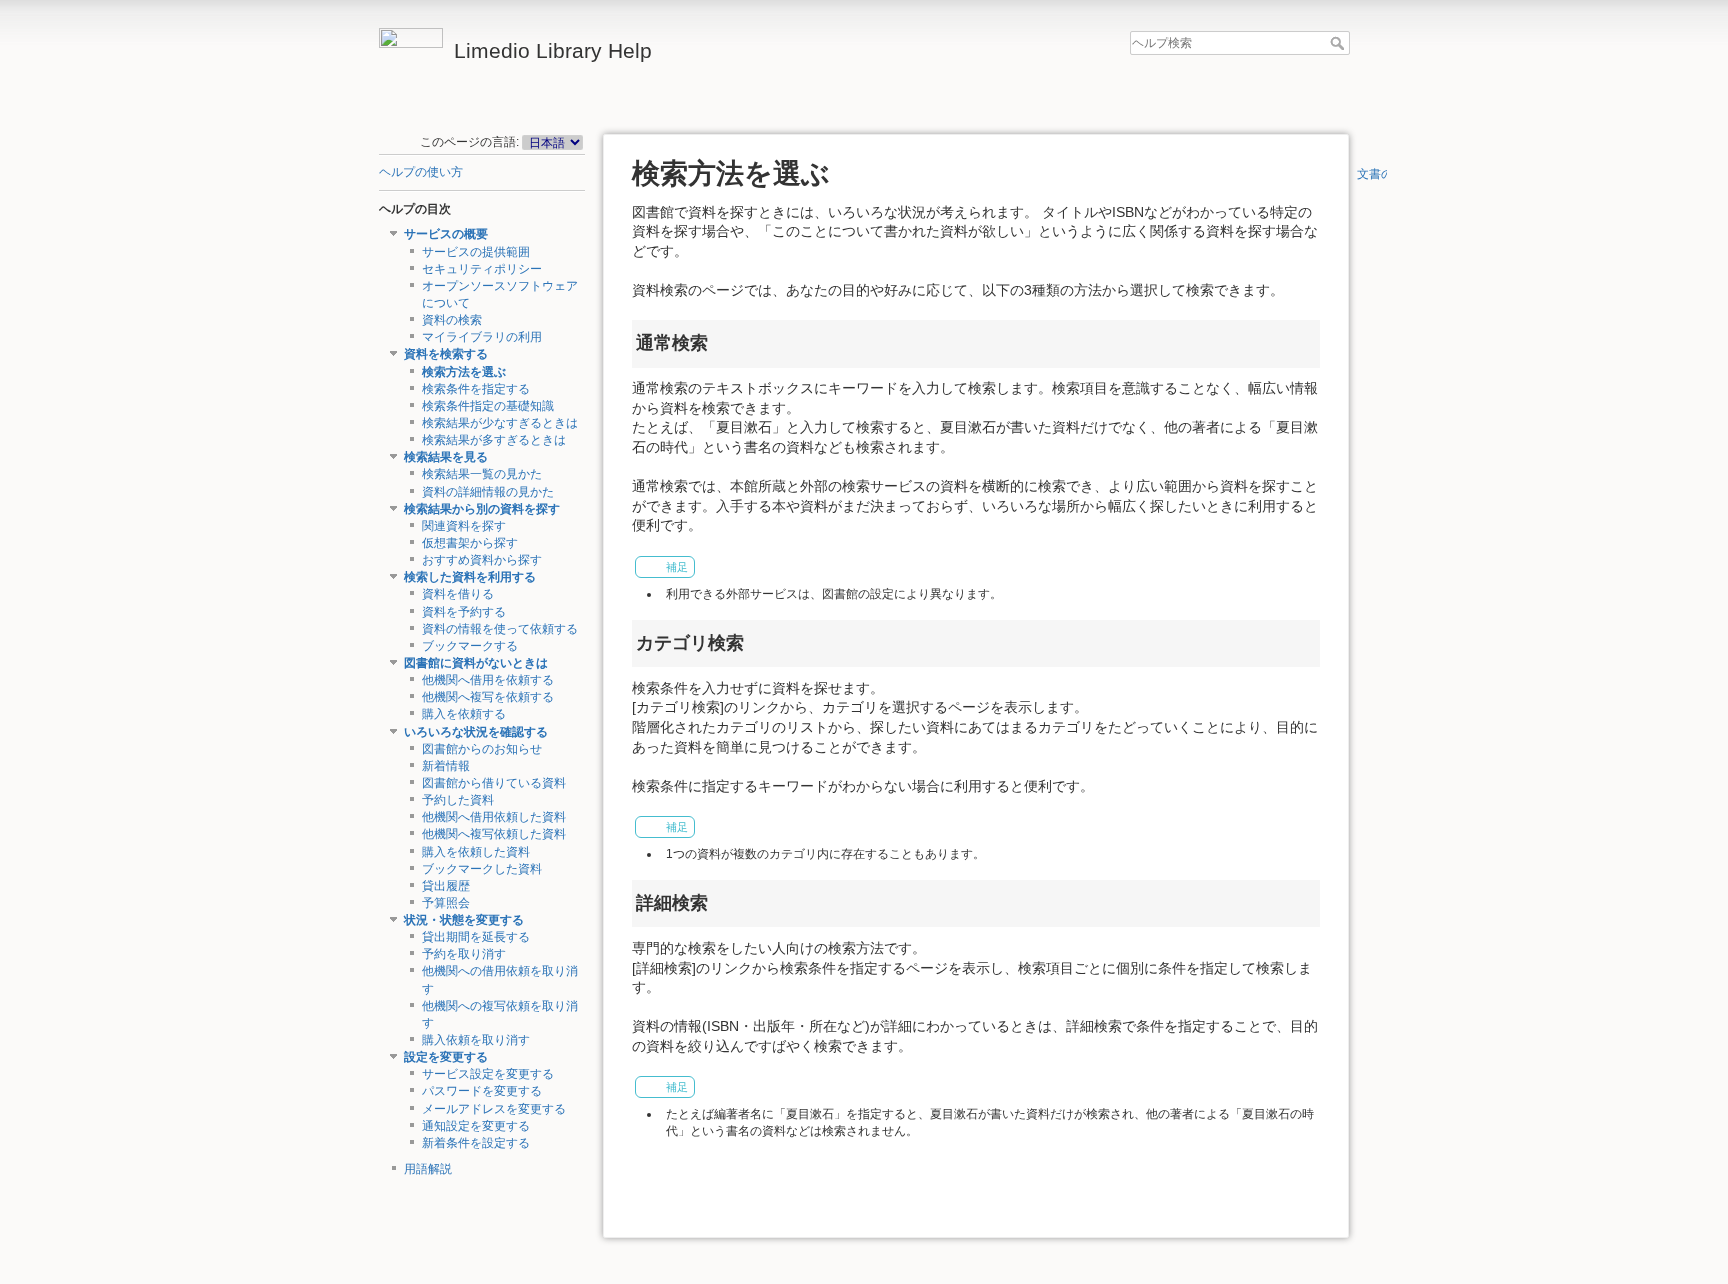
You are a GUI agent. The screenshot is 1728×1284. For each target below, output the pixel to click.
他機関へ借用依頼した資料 (494, 817)
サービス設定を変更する (488, 1074)
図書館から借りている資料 (494, 783)
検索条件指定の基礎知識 (488, 406)
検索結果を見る (446, 457)
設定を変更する (446, 1057)
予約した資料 (458, 800)
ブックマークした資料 (482, 869)
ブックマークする (470, 646)
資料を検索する (446, 354)
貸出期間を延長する (476, 937)
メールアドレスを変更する (494, 1109)
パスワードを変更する (482, 1091)
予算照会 (446, 903)
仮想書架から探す (470, 543)
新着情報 (446, 766)
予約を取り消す (464, 954)
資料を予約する (464, 612)
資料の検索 (452, 320)
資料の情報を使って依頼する (500, 629)
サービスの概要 (446, 234)
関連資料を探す (464, 526)
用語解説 (428, 1169)
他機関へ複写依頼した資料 (494, 834)
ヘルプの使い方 (421, 172)
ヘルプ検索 (1339, 43)
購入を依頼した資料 (476, 852)
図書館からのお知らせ (482, 749)
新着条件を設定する (476, 1143)
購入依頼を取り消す (476, 1040)
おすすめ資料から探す (482, 560)
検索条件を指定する (476, 389)
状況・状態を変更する (464, 920)
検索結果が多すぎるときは (494, 440)
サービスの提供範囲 (476, 252)
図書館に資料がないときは (476, 663)
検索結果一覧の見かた (482, 474)
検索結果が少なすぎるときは (500, 423)
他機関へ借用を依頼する (488, 680)
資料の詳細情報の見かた (488, 492)
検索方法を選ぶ (464, 372)
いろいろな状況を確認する (476, 732)
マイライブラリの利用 (482, 337)
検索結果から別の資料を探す (482, 509)
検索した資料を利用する (470, 577)
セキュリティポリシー (482, 269)
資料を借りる (458, 594)
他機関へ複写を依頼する (488, 697)
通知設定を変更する (476, 1126)
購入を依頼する (464, 714)
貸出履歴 (446, 886)
